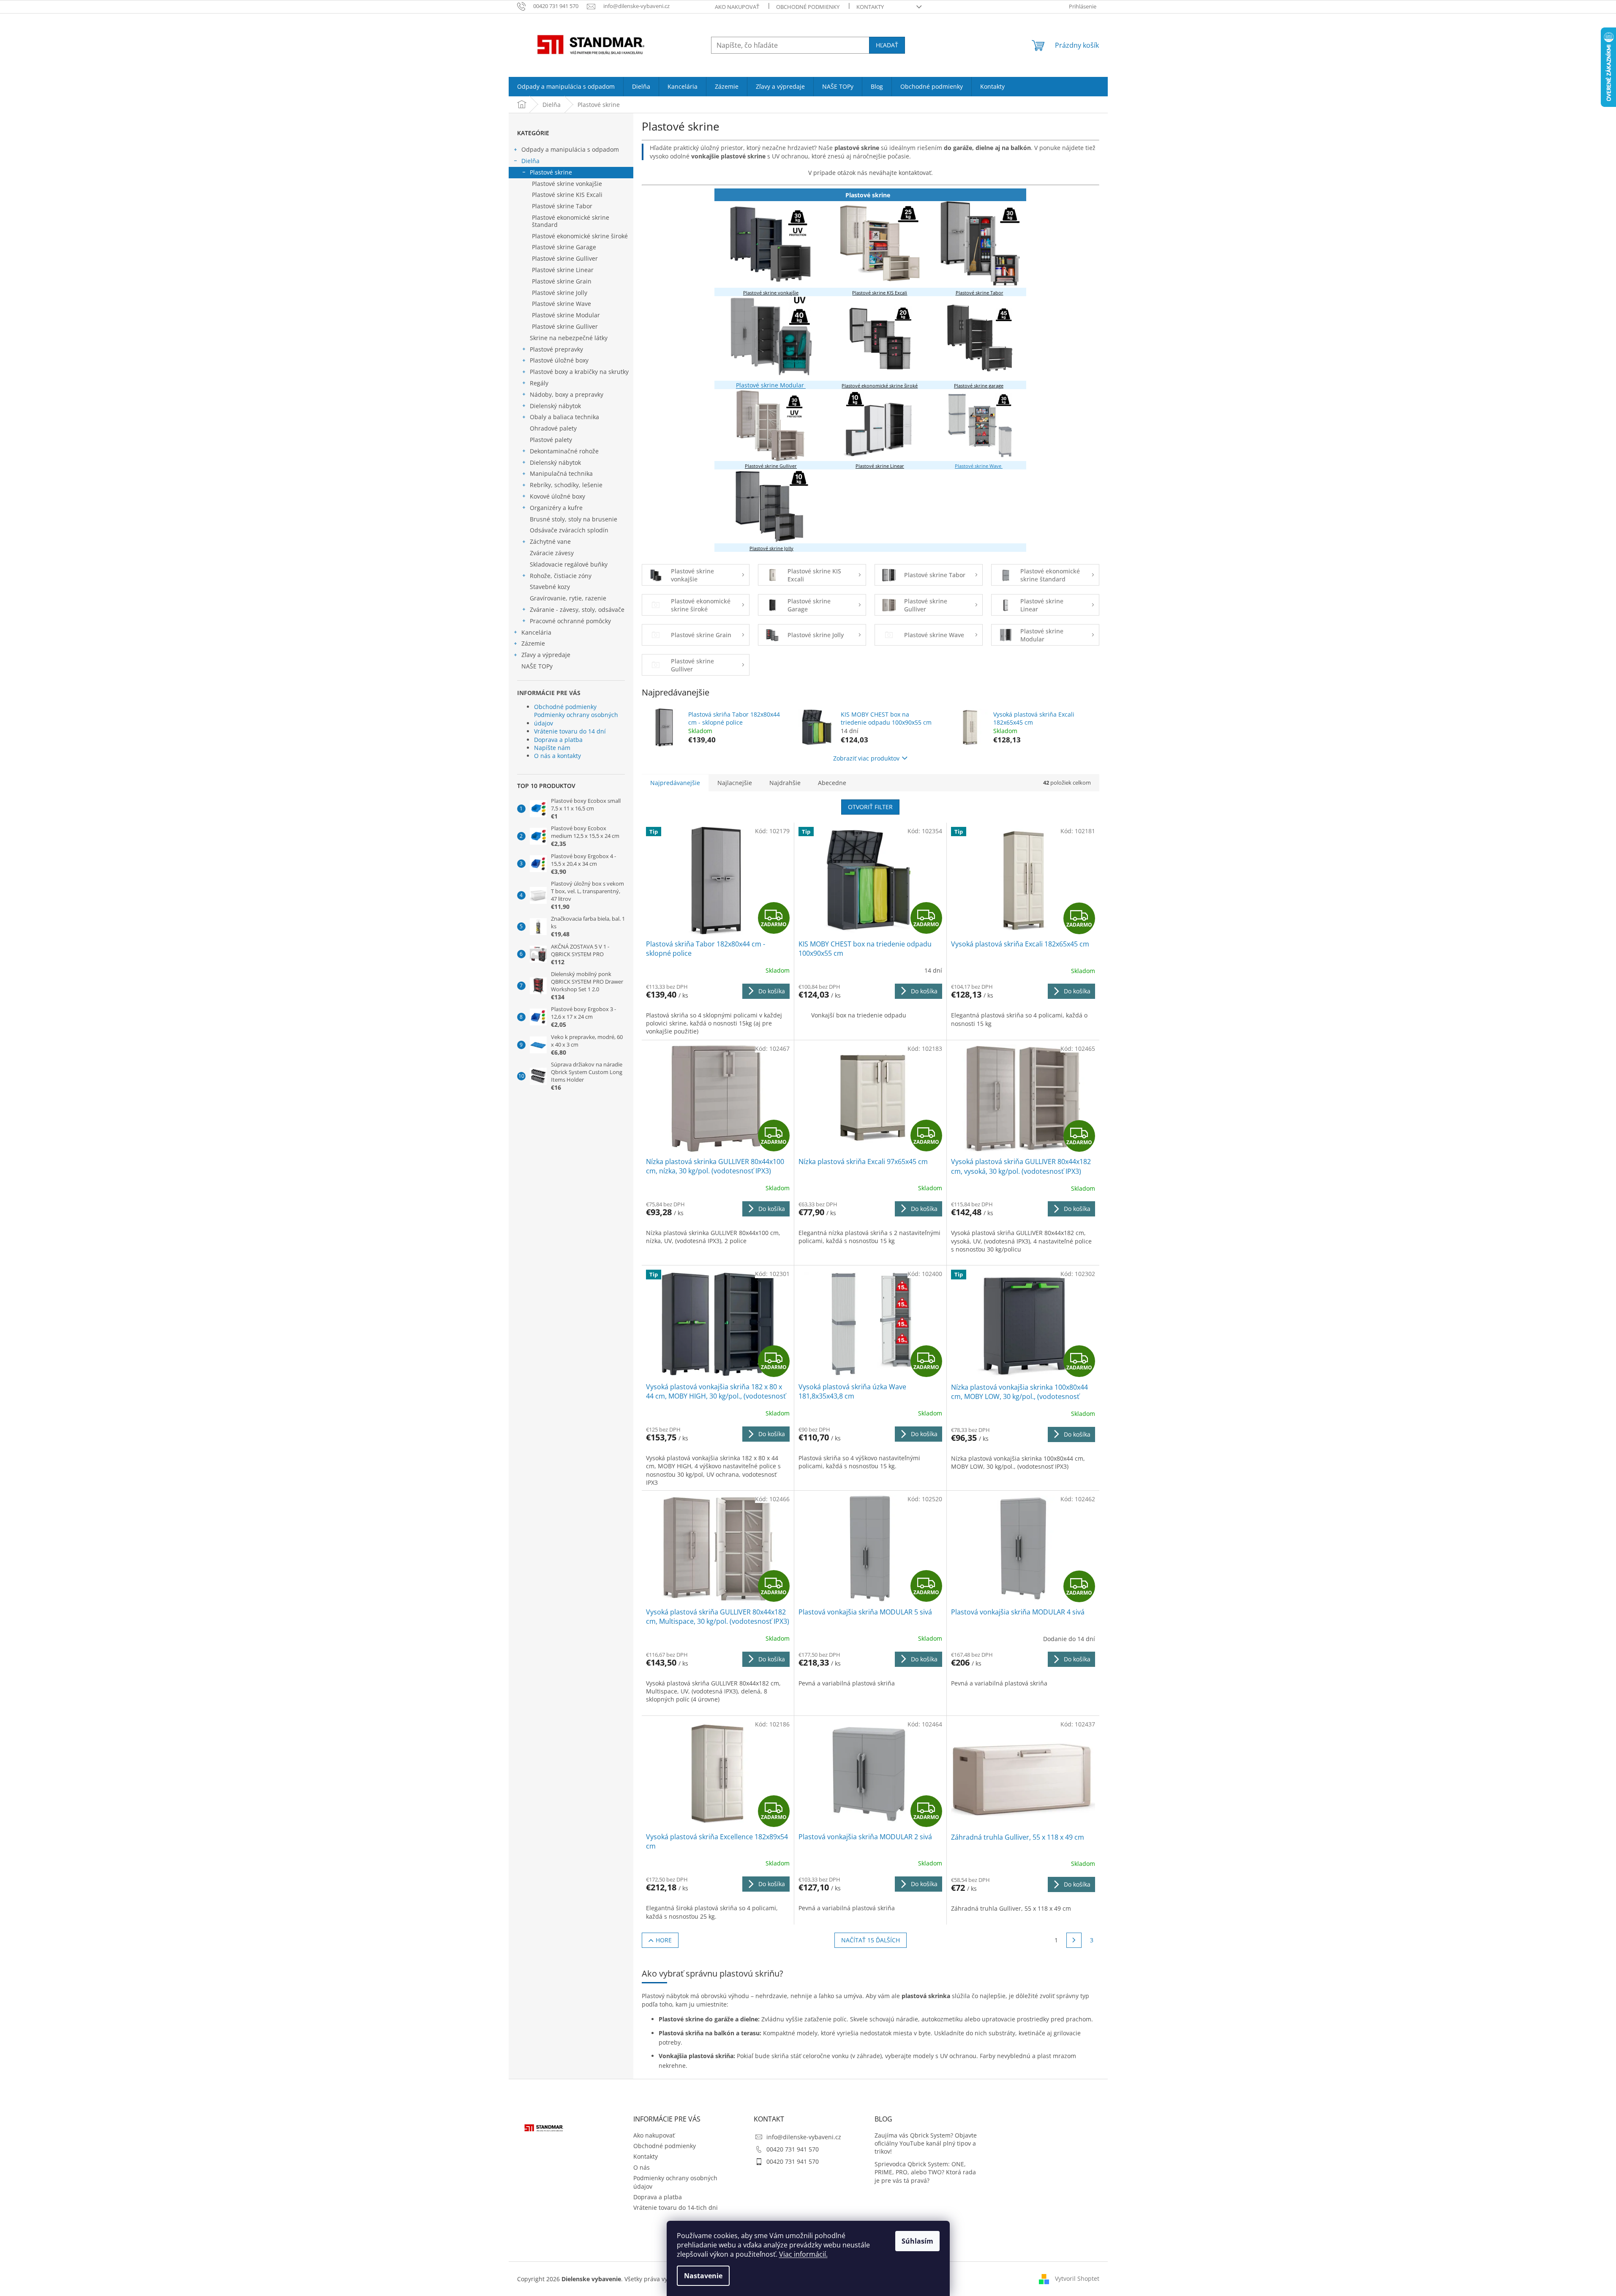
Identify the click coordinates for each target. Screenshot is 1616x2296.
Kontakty (870, 7)
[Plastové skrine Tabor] (980, 244)
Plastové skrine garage (979, 386)
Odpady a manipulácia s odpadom (570, 149)
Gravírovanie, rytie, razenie (568, 598)
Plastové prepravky (556, 349)
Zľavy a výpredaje (546, 655)
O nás (642, 2167)
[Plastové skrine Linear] (879, 425)
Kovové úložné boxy (557, 496)
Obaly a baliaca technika (564, 417)
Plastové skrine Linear (563, 270)
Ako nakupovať (737, 7)
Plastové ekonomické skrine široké (580, 236)
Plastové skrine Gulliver (565, 258)
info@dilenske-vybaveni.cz (804, 2137)
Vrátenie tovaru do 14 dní (570, 731)
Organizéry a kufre (556, 508)
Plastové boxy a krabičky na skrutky (579, 372)
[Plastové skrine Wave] (980, 425)
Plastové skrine (551, 172)
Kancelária (536, 632)
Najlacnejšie (735, 783)
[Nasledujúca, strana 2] (1074, 1940)
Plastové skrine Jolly (560, 293)
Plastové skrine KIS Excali (567, 195)
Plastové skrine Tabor (562, 206)
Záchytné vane (550, 541)
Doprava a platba (558, 740)
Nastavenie (703, 2276)
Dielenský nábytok (555, 406)
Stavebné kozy (550, 587)
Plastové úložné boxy (559, 360)
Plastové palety (551, 440)
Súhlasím (917, 2241)
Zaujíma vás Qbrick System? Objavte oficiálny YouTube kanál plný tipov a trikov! (926, 2143)
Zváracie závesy (552, 553)
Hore (664, 1940)
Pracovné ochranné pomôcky (570, 621)
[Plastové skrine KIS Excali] (880, 244)
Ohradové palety (553, 428)
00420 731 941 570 (793, 2149)
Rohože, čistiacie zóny (561, 576)
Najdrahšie (785, 783)
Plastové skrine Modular (566, 315)
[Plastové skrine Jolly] (771, 506)
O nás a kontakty (557, 756)
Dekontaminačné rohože (564, 451)
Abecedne (832, 783)
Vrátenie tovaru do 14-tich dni (676, 2207)
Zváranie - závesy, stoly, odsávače (577, 609)
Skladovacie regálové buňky (569, 564)
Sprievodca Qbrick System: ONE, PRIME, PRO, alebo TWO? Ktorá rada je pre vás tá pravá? (925, 2172)
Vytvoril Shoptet (1077, 2278)
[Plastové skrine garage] (980, 338)
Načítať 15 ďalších (871, 1940)
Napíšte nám (552, 748)
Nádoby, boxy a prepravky (567, 394)
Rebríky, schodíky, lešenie (566, 485)
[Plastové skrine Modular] (771, 338)
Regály (539, 383)
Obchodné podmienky (808, 7)
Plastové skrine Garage (564, 247)
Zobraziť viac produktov (866, 758)
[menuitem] (566, 87)
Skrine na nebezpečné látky (569, 338)
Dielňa (530, 161)
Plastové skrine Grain (562, 281)
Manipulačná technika (561, 473)
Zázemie (533, 643)
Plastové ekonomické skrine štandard (571, 221)
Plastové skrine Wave (561, 304)
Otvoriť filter (870, 807)
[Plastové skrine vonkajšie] (771, 244)
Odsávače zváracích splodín (569, 530)
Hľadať (887, 45)
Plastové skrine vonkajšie (567, 184)
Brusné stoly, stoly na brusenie (574, 519)
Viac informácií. (803, 2254)
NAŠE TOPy (537, 666)
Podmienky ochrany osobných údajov (576, 719)
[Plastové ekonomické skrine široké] (880, 338)
